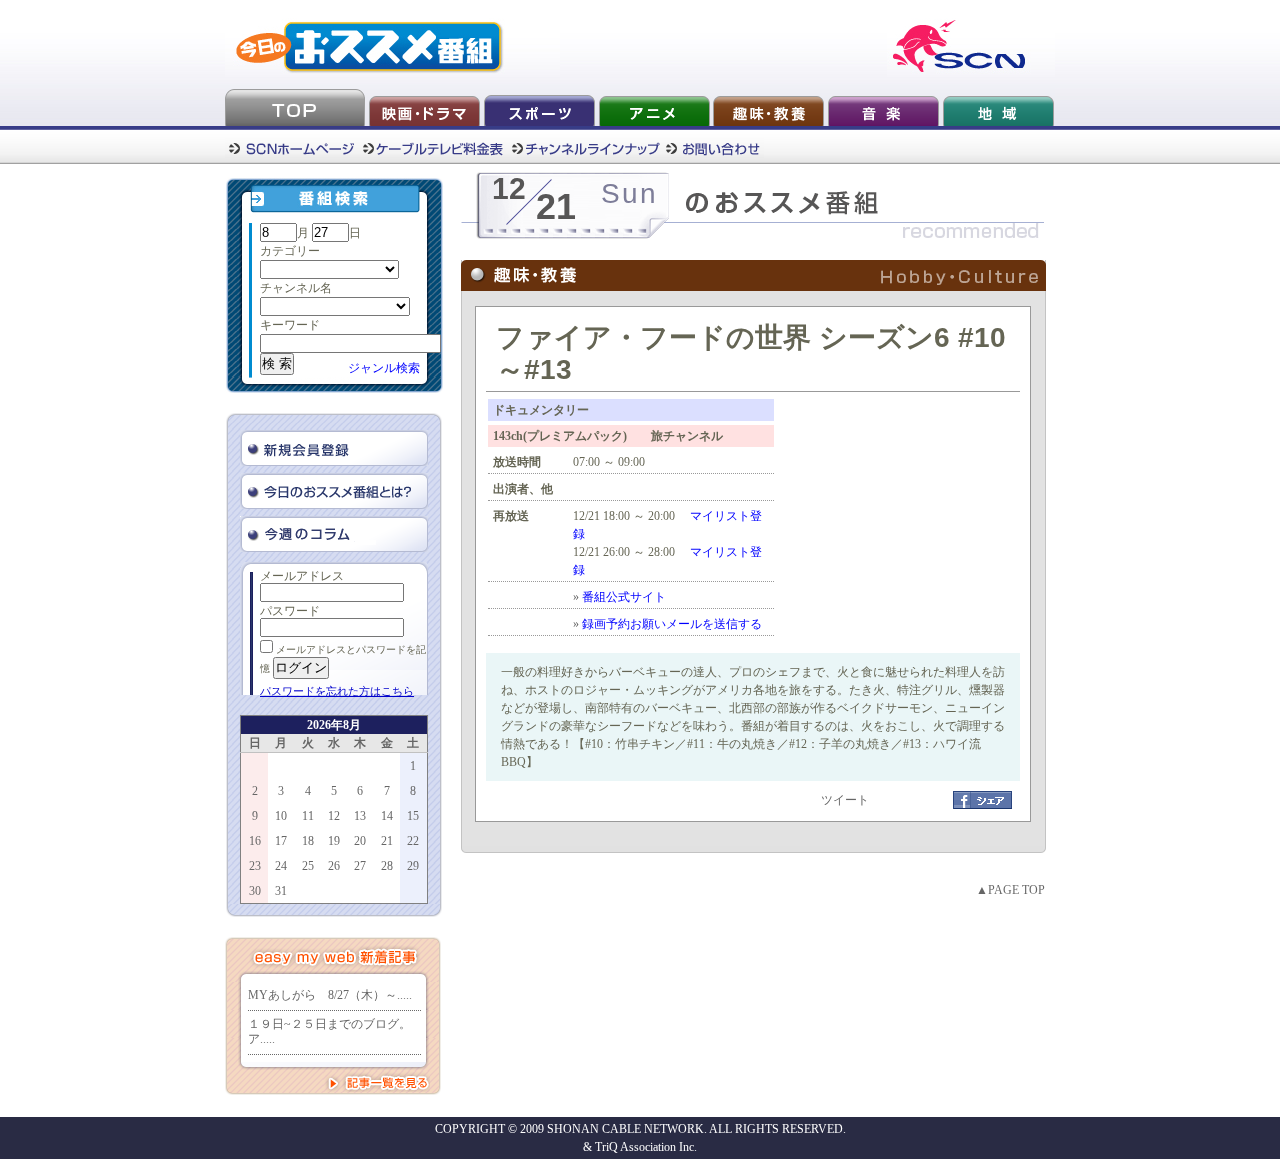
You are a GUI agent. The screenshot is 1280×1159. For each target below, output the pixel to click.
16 (255, 841)
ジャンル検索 (384, 368)
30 (255, 891)
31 (281, 891)
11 (308, 816)
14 (387, 816)
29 (413, 866)
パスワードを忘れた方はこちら (337, 691)
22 (413, 841)
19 (334, 841)
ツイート (845, 800)
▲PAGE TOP (1010, 890)
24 (281, 866)
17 (281, 841)
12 (334, 816)
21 (387, 841)
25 (308, 866)
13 (360, 816)
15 (413, 816)
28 (387, 866)
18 (308, 841)
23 (255, 866)
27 (360, 866)
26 (334, 866)
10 (281, 816)
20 (360, 841)
